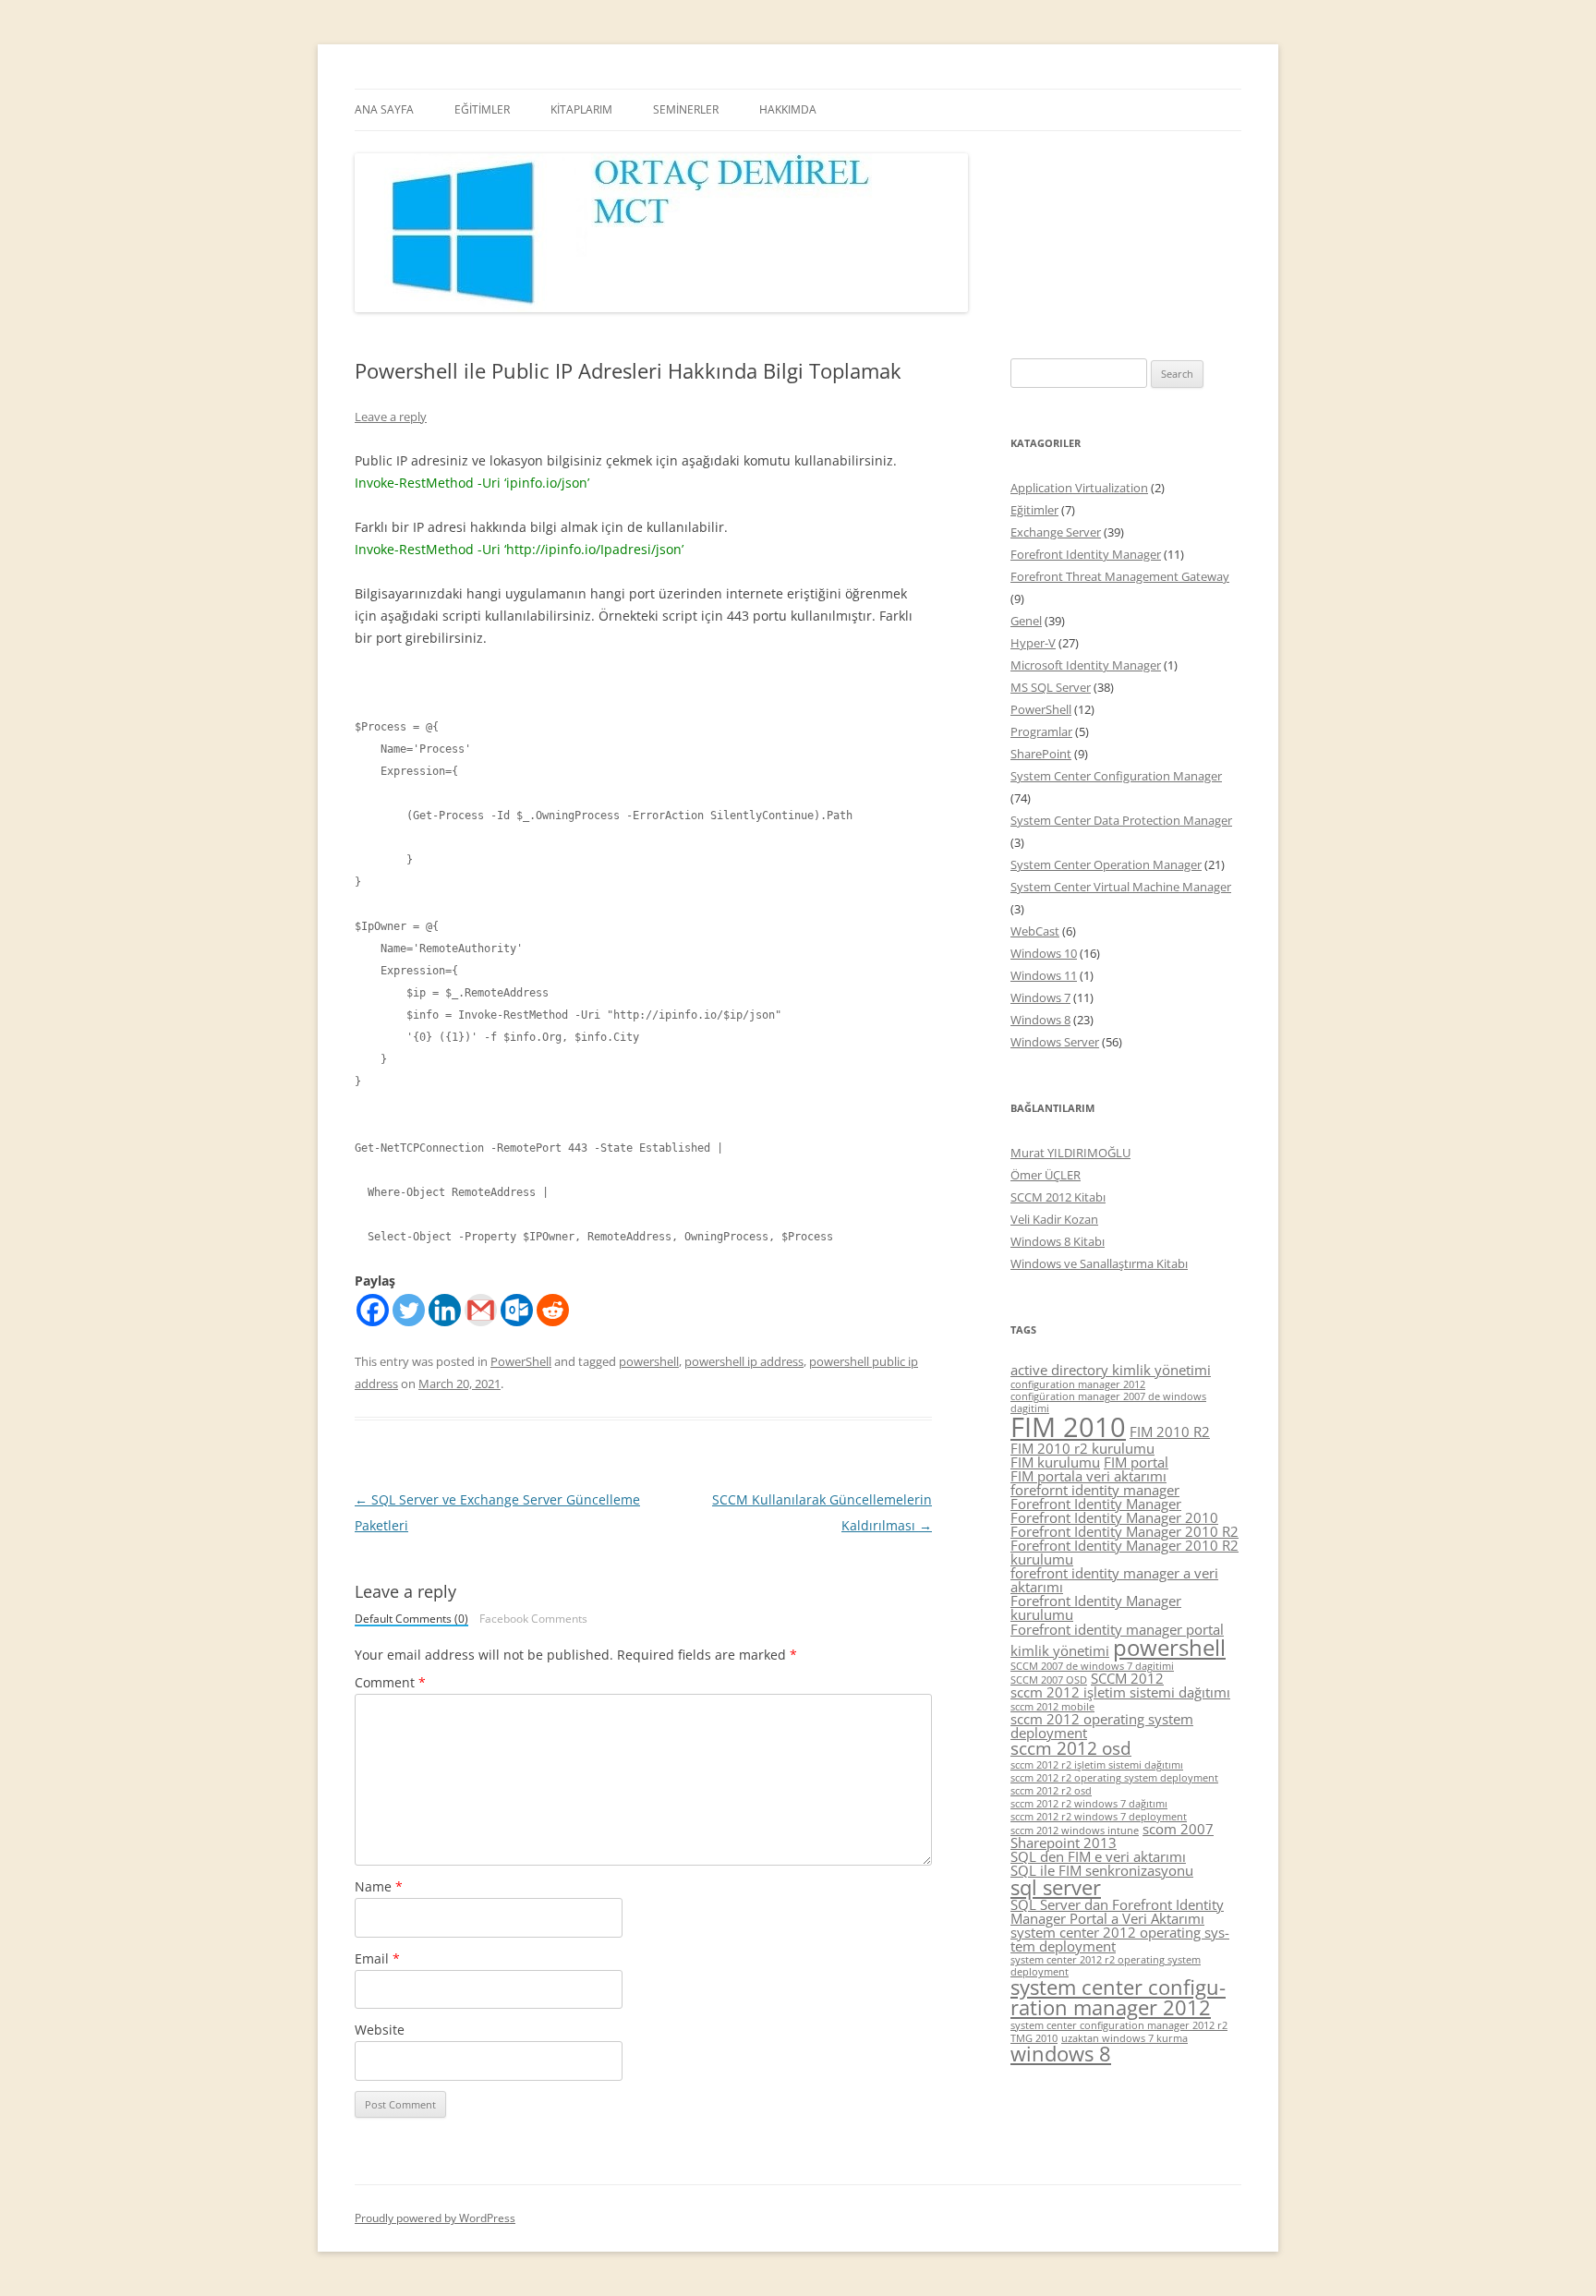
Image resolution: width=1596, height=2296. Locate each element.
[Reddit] (553, 1310)
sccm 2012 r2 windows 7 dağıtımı (1089, 1804)
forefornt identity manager (1095, 1490)
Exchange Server (1056, 532)
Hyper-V (1033, 643)
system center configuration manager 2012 (1118, 1997)
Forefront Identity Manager (1086, 554)
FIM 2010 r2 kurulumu (1082, 1448)
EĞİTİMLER (482, 109)
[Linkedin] (445, 1310)
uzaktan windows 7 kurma (1124, 2038)
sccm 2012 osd (1071, 1748)
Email (377, 1958)
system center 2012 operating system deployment (1120, 1939)
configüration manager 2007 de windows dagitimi (1108, 1402)
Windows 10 (1044, 953)
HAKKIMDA (788, 109)
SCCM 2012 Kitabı (1058, 1197)
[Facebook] (373, 1310)
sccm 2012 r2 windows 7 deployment (1099, 1817)
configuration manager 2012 (1078, 1384)
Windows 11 (1044, 975)
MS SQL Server (1051, 687)
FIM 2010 (1068, 1427)
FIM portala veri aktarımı (1088, 1476)
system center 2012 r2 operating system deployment (1106, 1966)
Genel (1026, 621)
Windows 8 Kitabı (1058, 1241)
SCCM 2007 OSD (1049, 1680)
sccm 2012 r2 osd (1051, 1791)
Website (380, 2030)
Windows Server (1055, 1042)
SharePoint (1041, 754)
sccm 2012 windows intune (1075, 1831)
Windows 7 (1040, 997)
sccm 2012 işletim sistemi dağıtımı (1120, 1692)
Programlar (1041, 731)
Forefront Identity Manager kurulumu (1096, 1607)
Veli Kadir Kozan (1054, 1219)
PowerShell (521, 1361)
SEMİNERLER (686, 109)
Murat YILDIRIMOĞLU (1070, 1153)
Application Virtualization (1079, 488)
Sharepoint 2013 (1064, 1843)
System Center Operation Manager (1106, 864)
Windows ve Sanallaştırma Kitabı (1099, 1263)
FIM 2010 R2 (1170, 1432)
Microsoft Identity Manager (1086, 665)
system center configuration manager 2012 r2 (1119, 2025)
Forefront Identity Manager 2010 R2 (1124, 1531)
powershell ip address (744, 1361)
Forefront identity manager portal (1117, 1629)
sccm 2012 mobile (1052, 1707)
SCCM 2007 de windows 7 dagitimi (1092, 1666)
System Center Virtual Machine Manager (1121, 887)
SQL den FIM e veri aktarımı (1098, 1856)
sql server (1056, 1887)
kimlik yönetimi (1060, 1650)
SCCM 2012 (1127, 1678)
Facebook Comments (533, 1619)
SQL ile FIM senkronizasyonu (1102, 1870)
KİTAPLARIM (581, 109)
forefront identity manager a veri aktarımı (1114, 1580)
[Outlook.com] (517, 1310)
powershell (649, 1361)
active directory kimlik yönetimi (1111, 1370)
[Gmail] (481, 1310)
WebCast (1035, 931)
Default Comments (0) (411, 1619)
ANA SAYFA (384, 109)
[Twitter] (409, 1310)
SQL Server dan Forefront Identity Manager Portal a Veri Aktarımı (1117, 1911)
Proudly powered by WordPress (435, 2218)
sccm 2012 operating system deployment (1102, 1726)
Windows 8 (1040, 1020)
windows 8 (1061, 2054)
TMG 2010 (1034, 2038)
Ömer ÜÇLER (1046, 1175)
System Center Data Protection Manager (1121, 820)
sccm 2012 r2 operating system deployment (1114, 1778)
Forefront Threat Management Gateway (1120, 576)
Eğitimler (1034, 510)
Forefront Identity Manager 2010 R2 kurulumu (1124, 1552)
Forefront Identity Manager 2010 (1114, 1517)
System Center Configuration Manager (1116, 776)
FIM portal (1136, 1462)
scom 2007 (1178, 1829)
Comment (390, 1682)
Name (379, 1886)
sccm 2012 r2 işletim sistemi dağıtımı (1097, 1765)
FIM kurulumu (1055, 1462)
